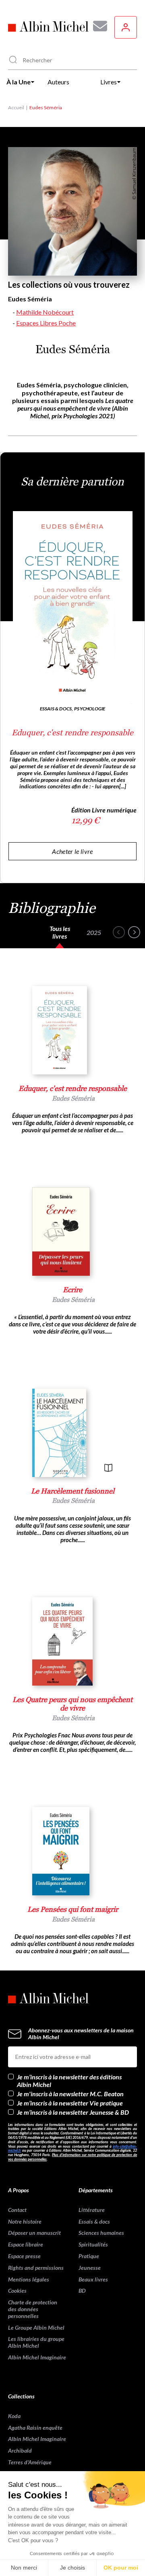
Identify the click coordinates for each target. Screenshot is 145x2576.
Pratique (89, 2256)
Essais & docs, (57, 709)
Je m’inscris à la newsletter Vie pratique (70, 2103)
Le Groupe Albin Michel (36, 2327)
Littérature (92, 2210)
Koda (14, 2416)
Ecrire (72, 1290)
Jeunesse (90, 2268)
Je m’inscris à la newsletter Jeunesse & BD (73, 2112)
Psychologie (90, 709)
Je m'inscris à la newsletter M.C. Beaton (70, 2094)
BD (82, 2291)
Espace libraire (26, 2244)
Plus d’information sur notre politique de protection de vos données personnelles (72, 2157)
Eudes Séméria (73, 1098)
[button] (119, 932)
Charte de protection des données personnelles (33, 2309)
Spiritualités (93, 2244)
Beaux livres (93, 2279)
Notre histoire (25, 2221)
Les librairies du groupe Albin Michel (36, 2342)
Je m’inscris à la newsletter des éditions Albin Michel (69, 2081)
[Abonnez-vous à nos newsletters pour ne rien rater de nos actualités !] (97, 26)
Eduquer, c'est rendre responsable (72, 732)
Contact (17, 2210)
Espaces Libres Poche (46, 323)
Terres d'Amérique (30, 2462)
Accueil (16, 107)
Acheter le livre (72, 851)
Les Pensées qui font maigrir (73, 1909)
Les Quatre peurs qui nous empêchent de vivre (72, 1704)
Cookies (17, 2291)
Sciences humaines (101, 2233)
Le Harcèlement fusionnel (73, 1491)
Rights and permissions (36, 2268)
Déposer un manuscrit (34, 2233)
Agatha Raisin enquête (35, 2428)
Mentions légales (29, 2279)
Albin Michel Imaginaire (37, 2357)
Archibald (20, 2450)
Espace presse (24, 2256)
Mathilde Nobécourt (45, 312)
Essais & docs (94, 2221)
